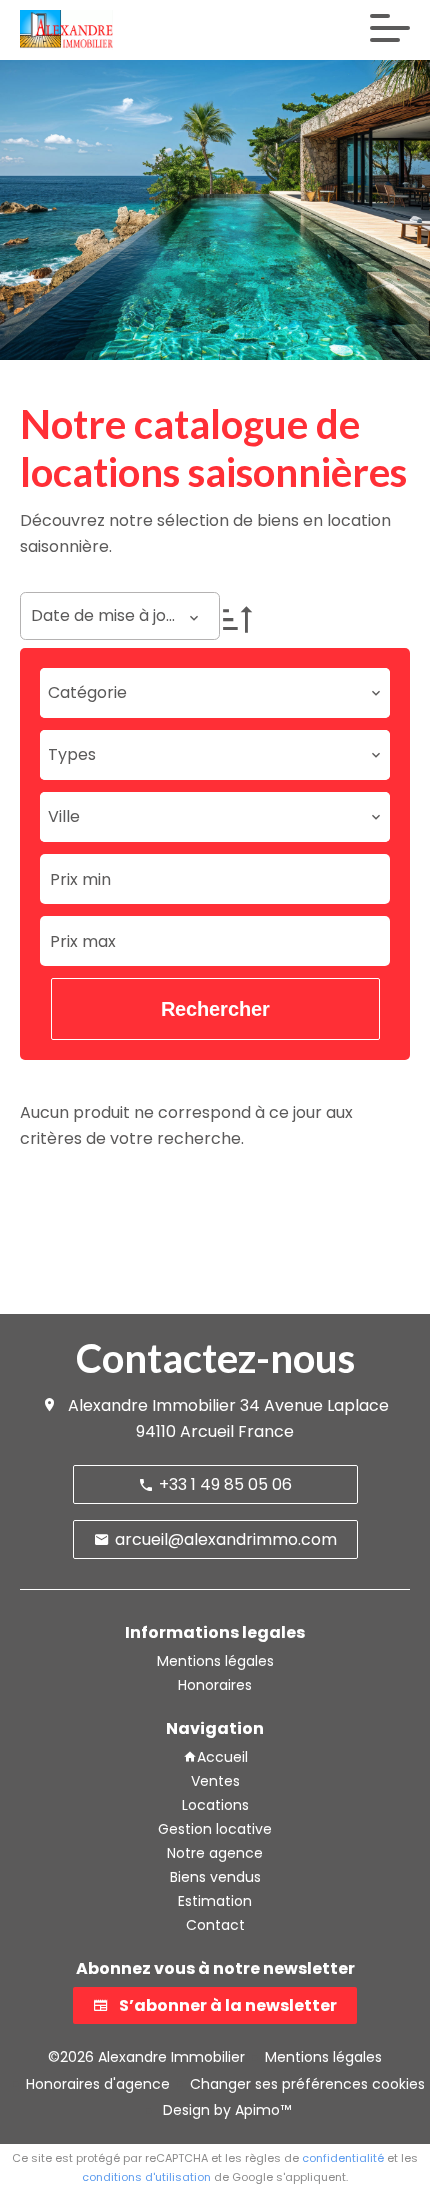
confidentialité (343, 2158)
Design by (225, 2110)
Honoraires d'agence (98, 2084)
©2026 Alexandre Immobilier (146, 2057)
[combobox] (215, 693)
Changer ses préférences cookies (307, 2084)
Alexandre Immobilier (152, 1405)
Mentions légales (323, 2057)
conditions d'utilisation (146, 2177)
